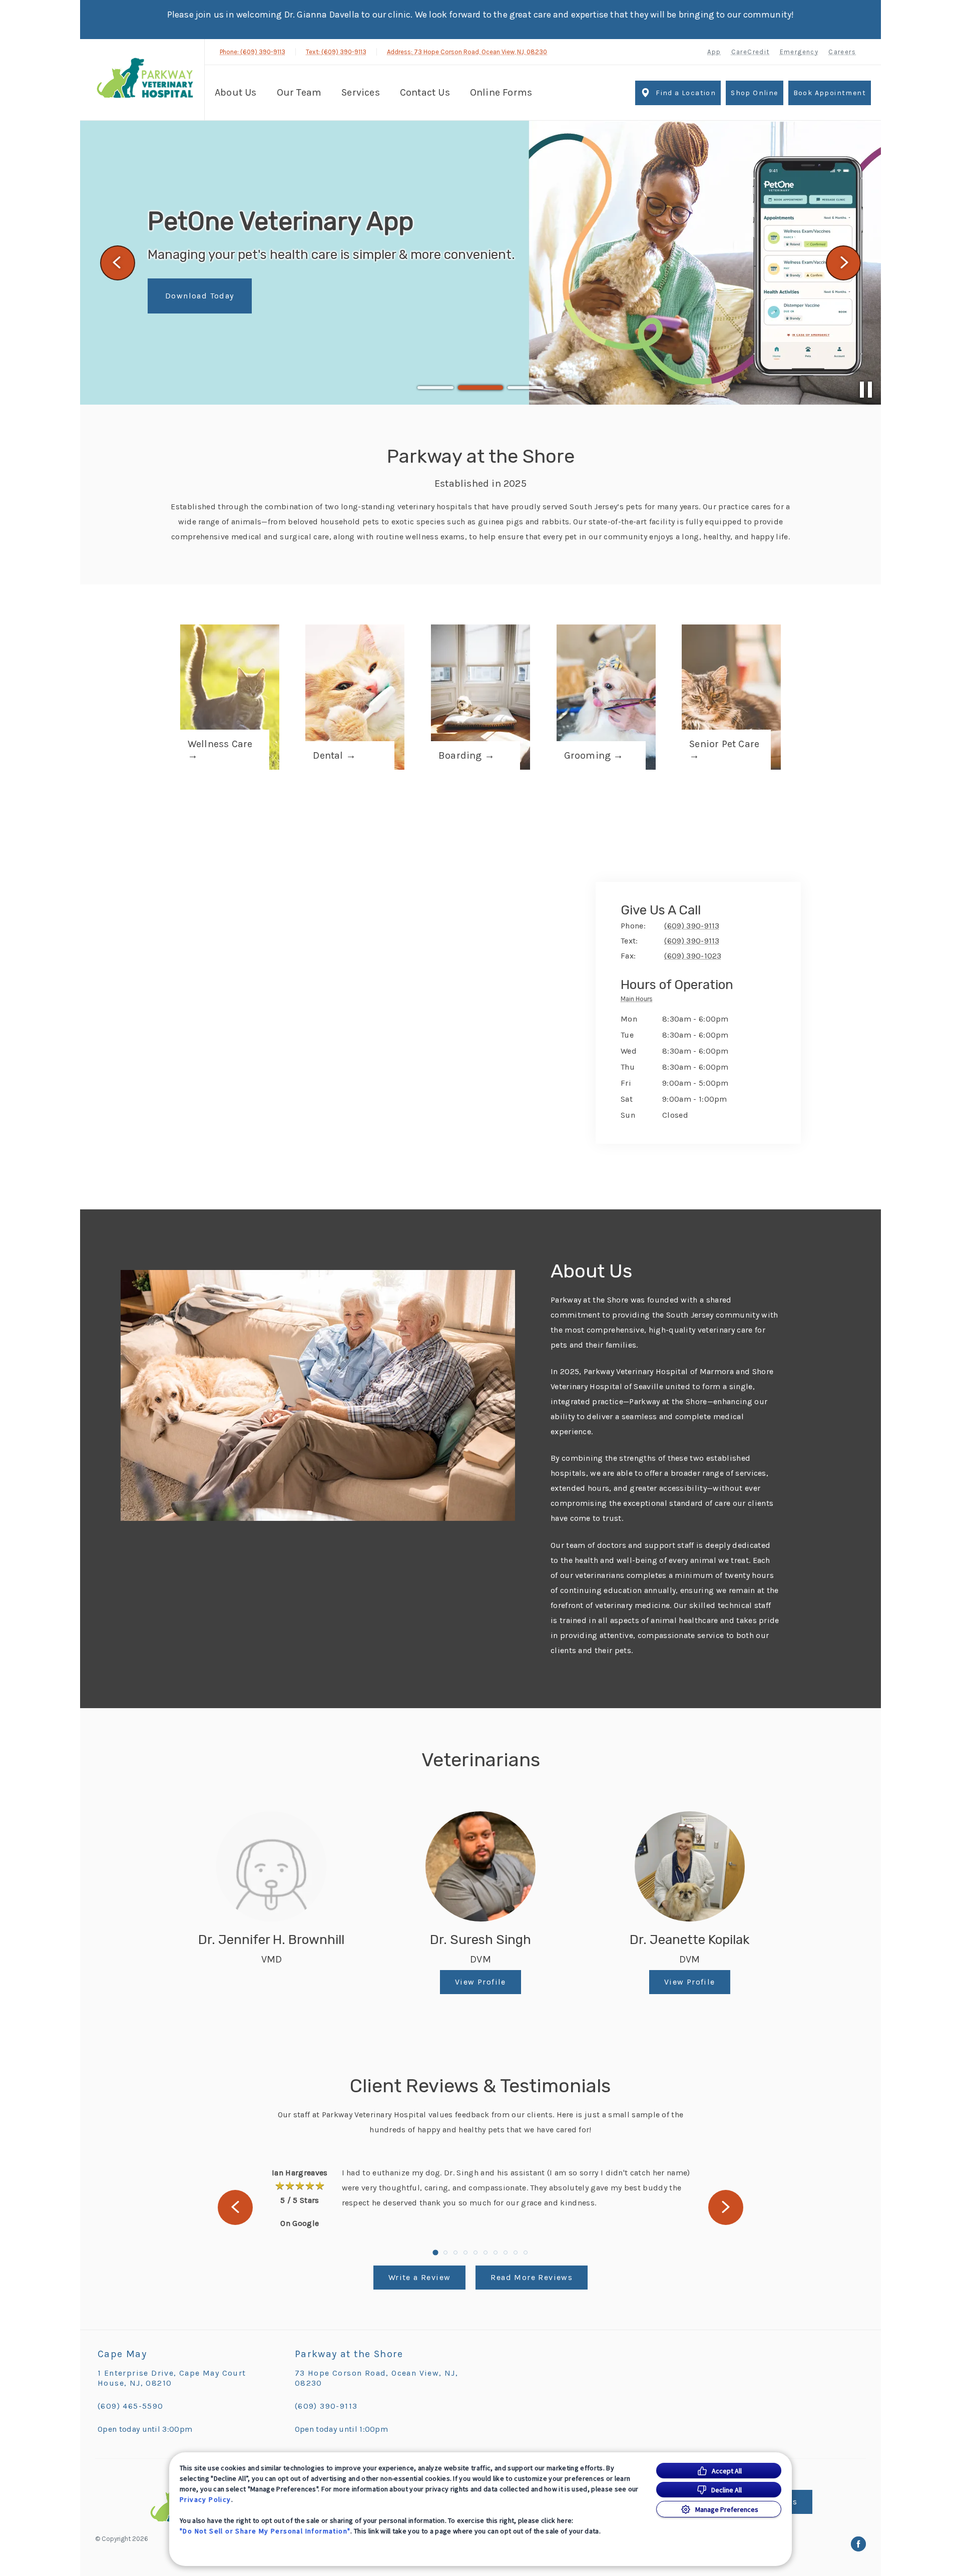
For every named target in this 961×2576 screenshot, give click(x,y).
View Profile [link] (480, 1982)
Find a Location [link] (686, 93)
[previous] (118, 263)
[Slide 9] (516, 2252)
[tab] (639, 1001)
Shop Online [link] (754, 93)
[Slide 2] (480, 388)
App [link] (714, 52)
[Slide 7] (496, 2252)
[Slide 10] (526, 2252)
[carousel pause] (866, 390)
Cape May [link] (122, 2354)
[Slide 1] (435, 388)
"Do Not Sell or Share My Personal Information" (265, 2531)
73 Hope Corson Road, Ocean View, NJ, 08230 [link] (376, 2378)
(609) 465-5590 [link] (131, 2406)
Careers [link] (842, 52)
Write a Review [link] (420, 2277)
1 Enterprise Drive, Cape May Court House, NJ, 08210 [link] (172, 2378)
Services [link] (361, 92)
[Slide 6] (486, 2252)
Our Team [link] (299, 92)
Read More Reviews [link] (532, 2277)
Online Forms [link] (501, 92)
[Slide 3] (526, 388)
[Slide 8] (506, 2252)
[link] (145, 78)
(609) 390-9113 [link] (326, 2406)
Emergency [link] (799, 52)
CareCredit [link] (751, 52)
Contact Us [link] (425, 92)
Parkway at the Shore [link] (349, 2354)
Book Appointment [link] (830, 93)
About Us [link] (236, 92)
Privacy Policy (205, 2499)
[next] (843, 263)
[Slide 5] (475, 2252)
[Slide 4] (465, 2252)
